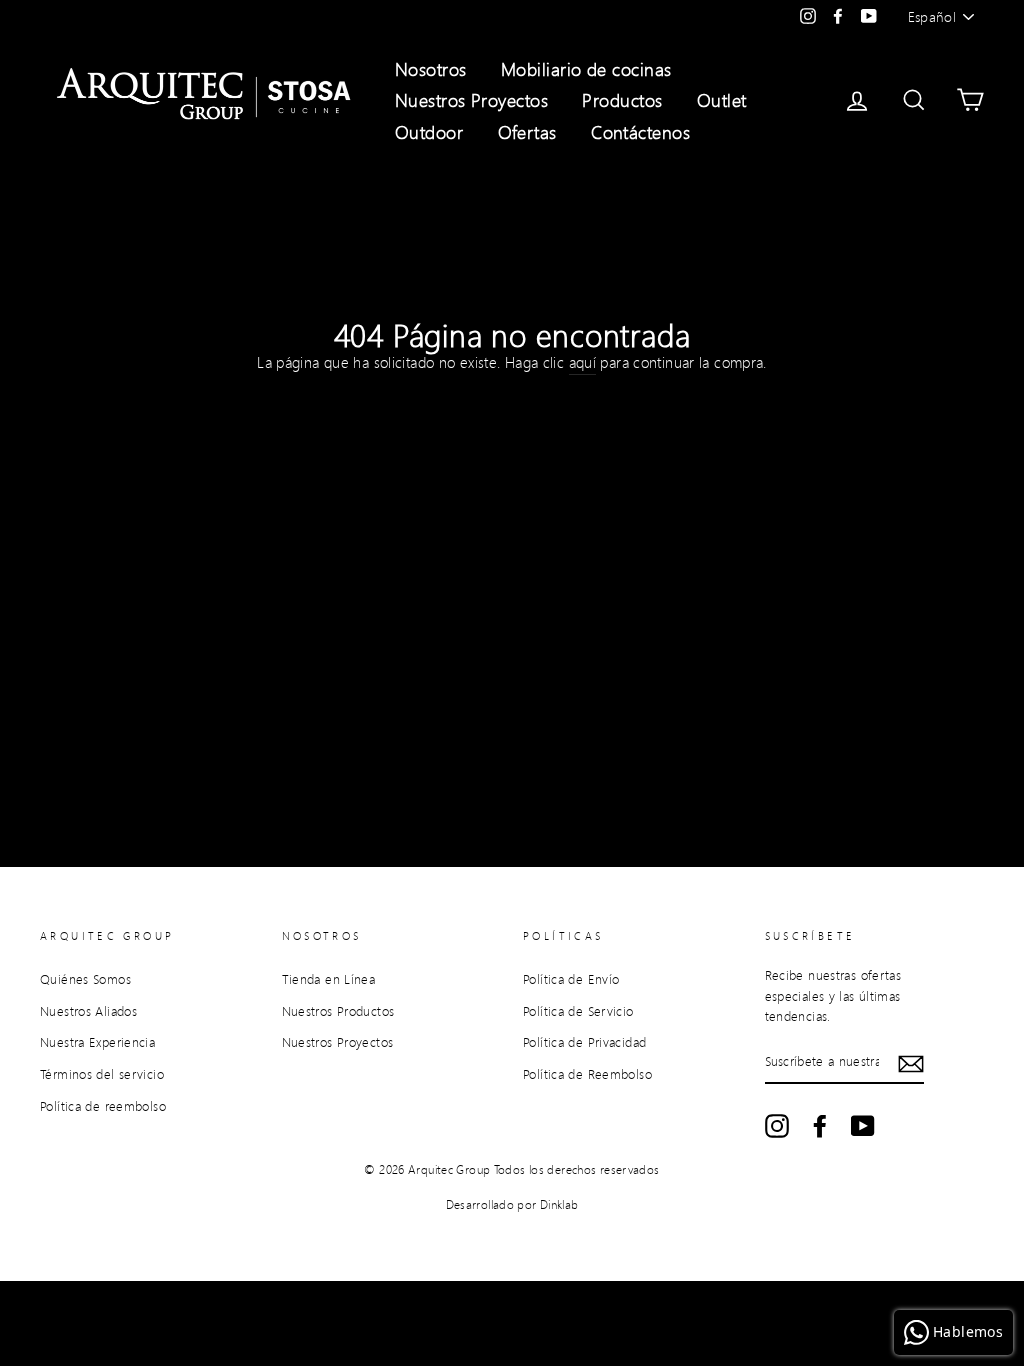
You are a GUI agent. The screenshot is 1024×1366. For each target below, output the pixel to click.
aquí (583, 362)
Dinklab (559, 1204)
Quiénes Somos (85, 979)
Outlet (722, 100)
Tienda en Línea (329, 979)
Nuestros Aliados (88, 1011)
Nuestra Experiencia (97, 1042)
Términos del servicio (102, 1074)
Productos (622, 100)
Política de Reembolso (587, 1074)
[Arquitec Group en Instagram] (777, 1126)
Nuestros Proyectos (471, 100)
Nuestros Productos (338, 1011)
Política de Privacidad (584, 1042)
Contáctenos (640, 132)
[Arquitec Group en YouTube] (863, 1126)
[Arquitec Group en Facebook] (820, 1126)
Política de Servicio (578, 1011)
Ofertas (527, 132)
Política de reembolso (103, 1106)
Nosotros (431, 69)
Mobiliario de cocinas (586, 69)
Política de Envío (571, 979)
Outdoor (429, 132)
